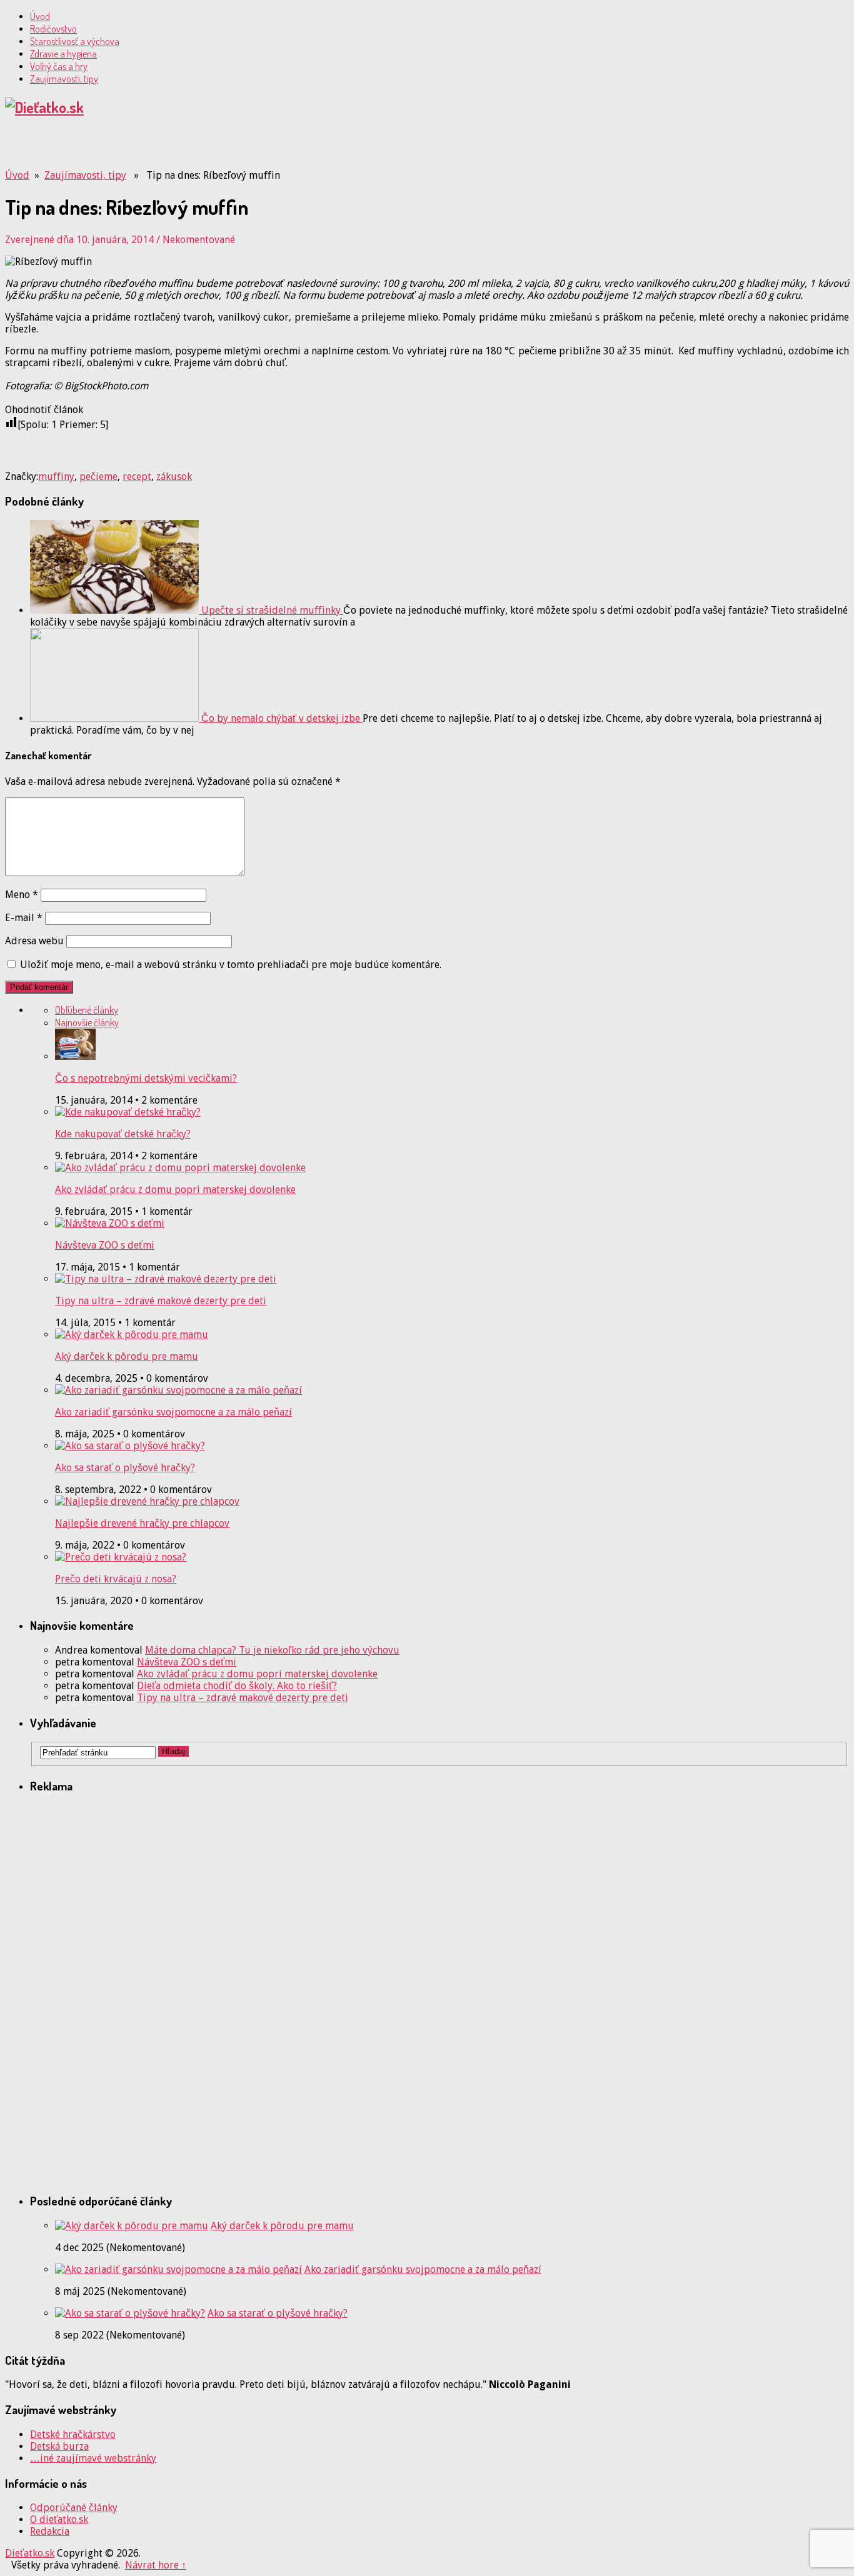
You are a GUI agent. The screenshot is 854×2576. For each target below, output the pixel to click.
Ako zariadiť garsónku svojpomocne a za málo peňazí (173, 1412)
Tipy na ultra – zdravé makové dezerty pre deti (161, 1301)
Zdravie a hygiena (63, 54)
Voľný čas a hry (59, 66)
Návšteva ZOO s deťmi (105, 1245)
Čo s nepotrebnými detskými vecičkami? (146, 1078)
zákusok (174, 477)
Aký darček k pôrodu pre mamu (127, 1356)
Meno (22, 895)
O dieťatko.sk (59, 2519)
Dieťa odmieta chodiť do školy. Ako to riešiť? (237, 1686)
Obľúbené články (87, 1010)
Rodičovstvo (53, 29)
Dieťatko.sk (30, 2553)
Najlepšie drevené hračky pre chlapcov (142, 1523)
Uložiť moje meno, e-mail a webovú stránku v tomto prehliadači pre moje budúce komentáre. (231, 965)
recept (137, 477)
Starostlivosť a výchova (75, 41)
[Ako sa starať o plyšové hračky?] (130, 2313)
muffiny (56, 477)
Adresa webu (34, 941)
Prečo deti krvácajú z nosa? (116, 1579)
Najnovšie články (87, 1022)
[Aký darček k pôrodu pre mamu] (132, 2226)
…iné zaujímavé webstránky (93, 2458)
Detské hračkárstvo (73, 2434)
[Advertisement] (151, 148)
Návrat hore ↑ (156, 2565)
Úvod (40, 16)
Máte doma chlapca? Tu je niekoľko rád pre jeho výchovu (272, 1650)
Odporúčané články (74, 2508)
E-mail (24, 918)
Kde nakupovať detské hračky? (123, 1134)
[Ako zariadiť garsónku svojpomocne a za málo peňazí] (178, 2269)
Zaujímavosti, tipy (64, 79)
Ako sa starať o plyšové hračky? (125, 1468)
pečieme (98, 477)
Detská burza (59, 2446)
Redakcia (50, 2531)
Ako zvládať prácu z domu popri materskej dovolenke (175, 1190)
